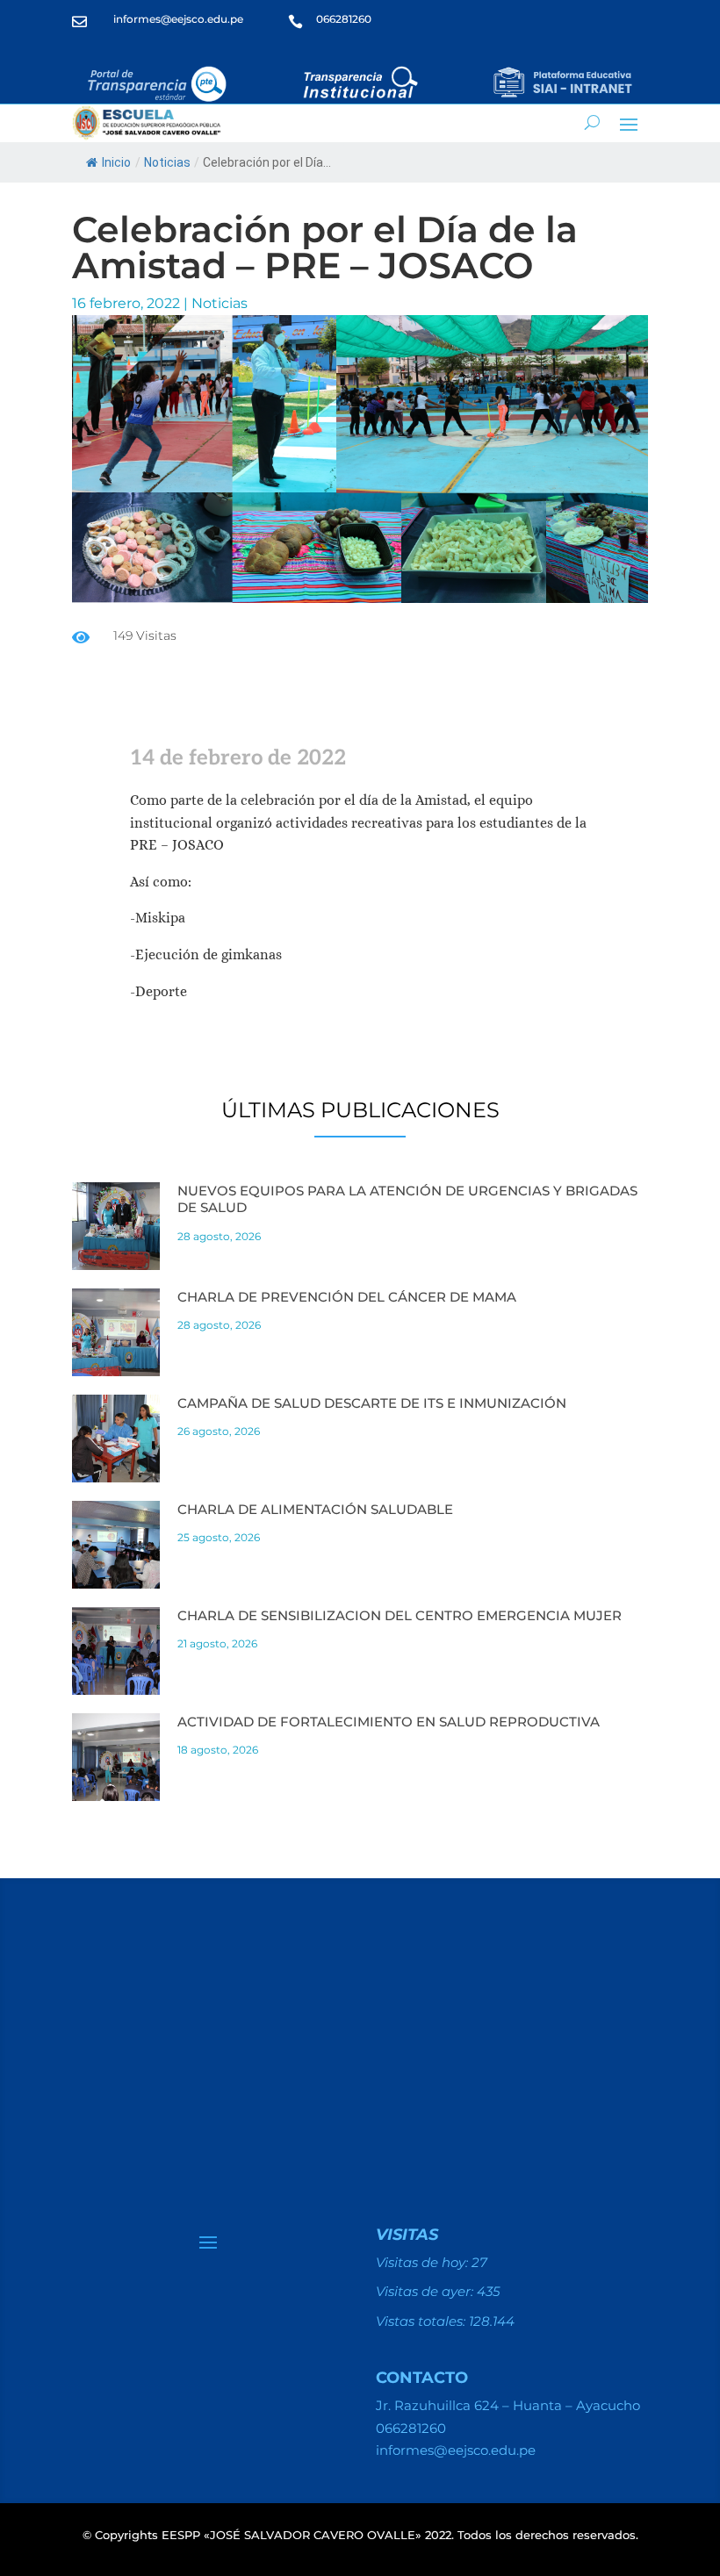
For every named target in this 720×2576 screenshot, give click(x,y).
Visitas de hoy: (424, 2262)
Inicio (116, 162)
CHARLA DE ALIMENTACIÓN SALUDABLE (315, 1509)
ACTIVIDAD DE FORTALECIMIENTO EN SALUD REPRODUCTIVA (389, 1722)
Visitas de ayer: (426, 2291)
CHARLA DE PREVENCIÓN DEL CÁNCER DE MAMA (347, 1297)
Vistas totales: (422, 2321)
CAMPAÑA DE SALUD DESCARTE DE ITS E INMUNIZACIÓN (372, 1403)
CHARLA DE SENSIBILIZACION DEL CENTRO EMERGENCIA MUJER (400, 1615)
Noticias (167, 162)
